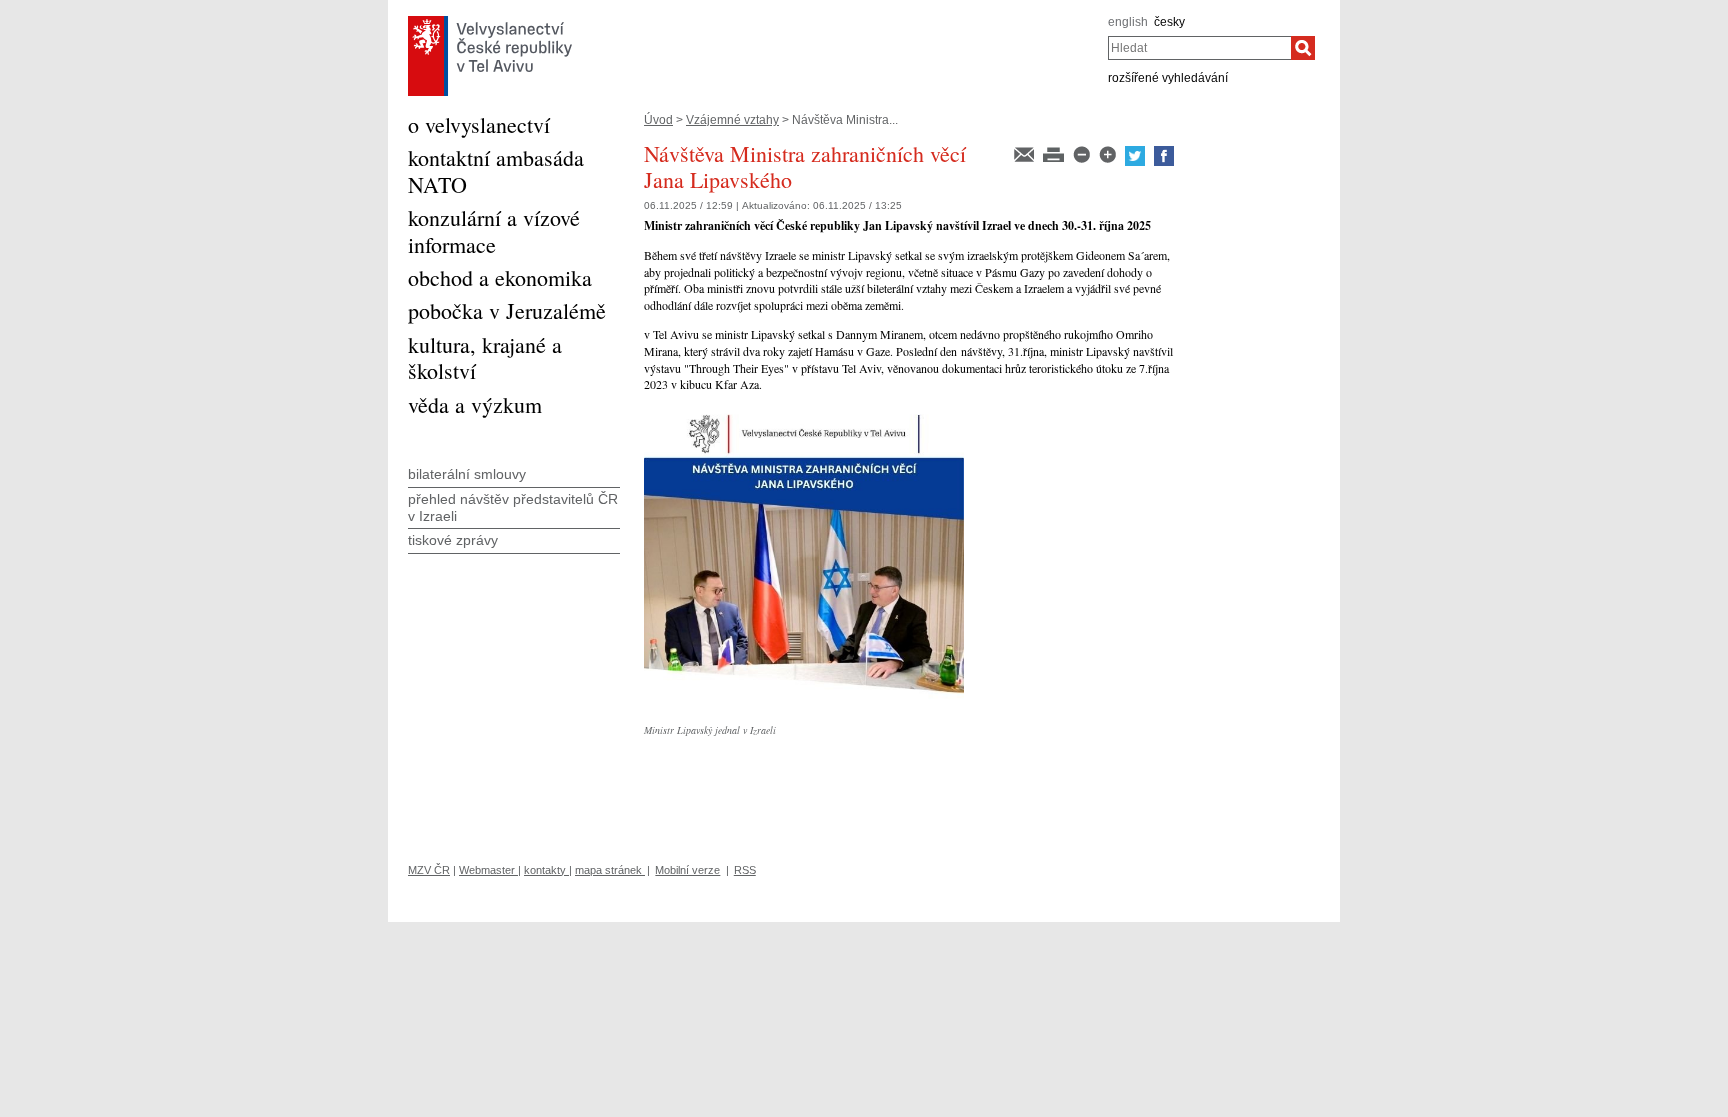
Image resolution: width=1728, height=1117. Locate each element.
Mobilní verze (687, 870)
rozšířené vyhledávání (1168, 78)
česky (1169, 22)
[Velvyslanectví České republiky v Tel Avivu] (490, 21)
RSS (745, 870)
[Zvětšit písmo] (1109, 153)
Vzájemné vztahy (732, 120)
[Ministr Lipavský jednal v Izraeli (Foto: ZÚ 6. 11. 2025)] (804, 412)
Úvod (658, 120)
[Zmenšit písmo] (1083, 153)
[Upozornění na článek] (1025, 153)
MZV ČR (429, 870)
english (1128, 22)
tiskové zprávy (453, 540)
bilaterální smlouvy (467, 474)
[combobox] (1199, 48)
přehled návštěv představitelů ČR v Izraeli (513, 507)
